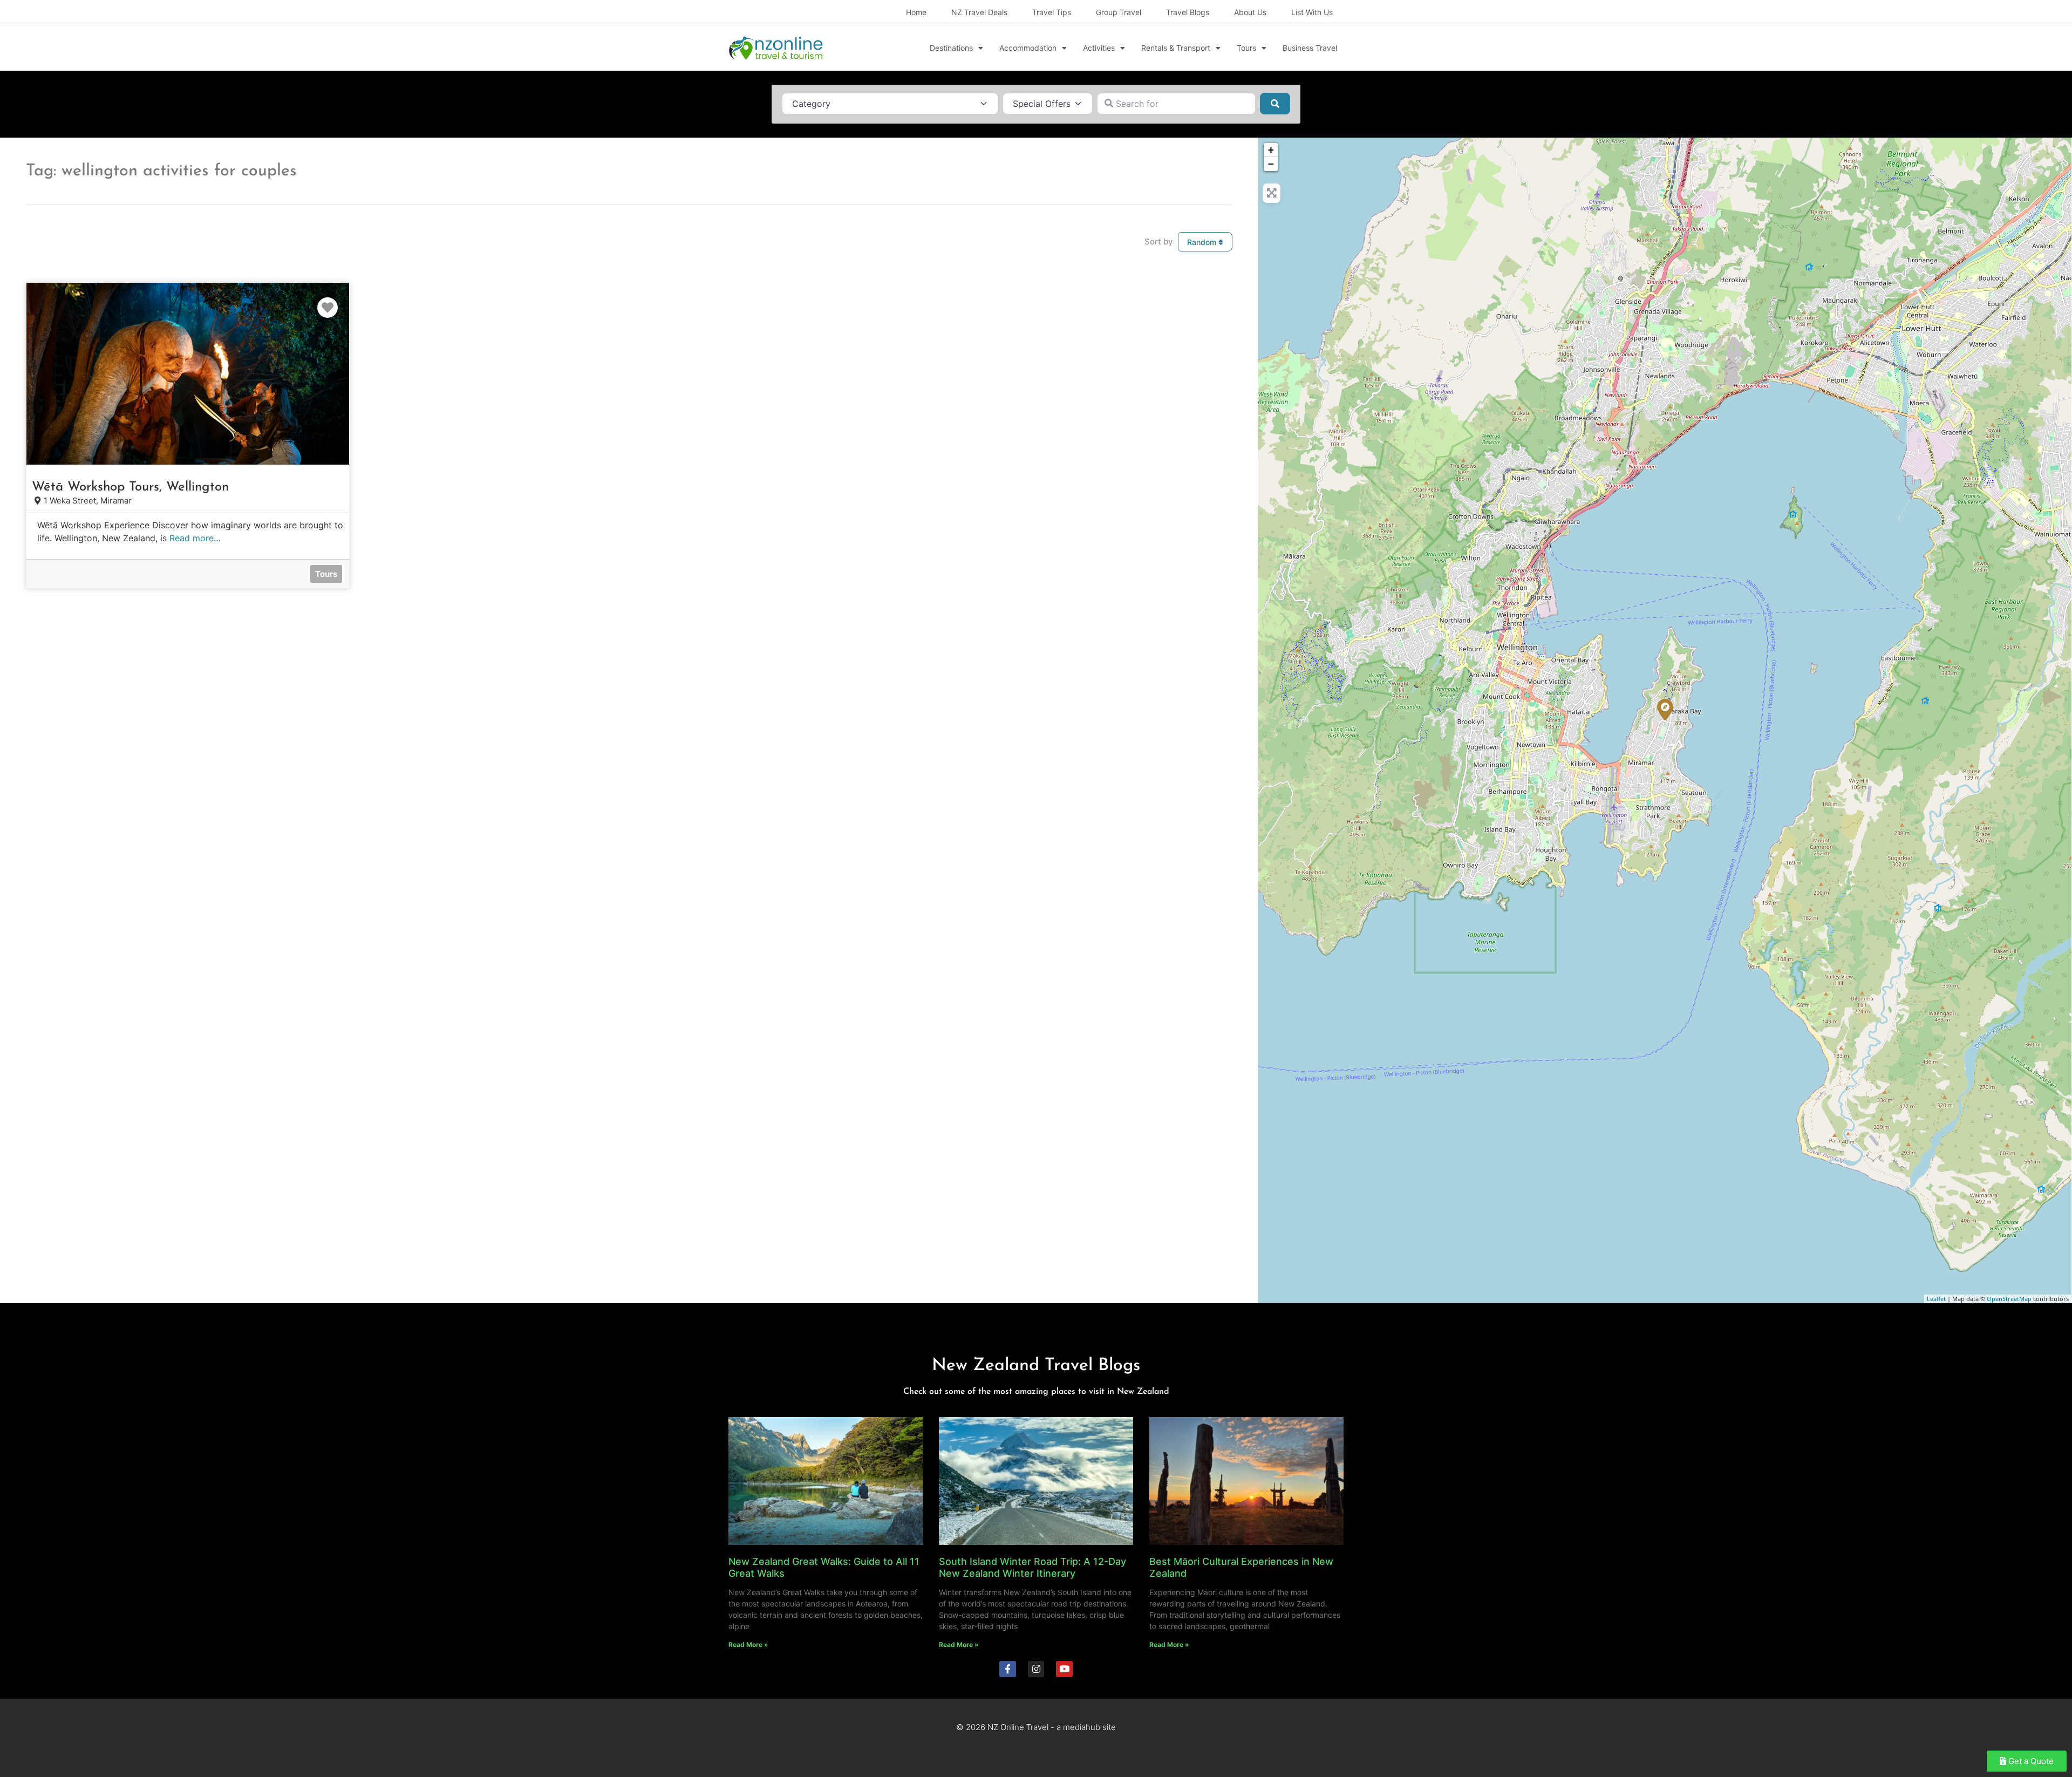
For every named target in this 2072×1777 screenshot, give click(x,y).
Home (916, 12)
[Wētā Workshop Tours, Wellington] (1665, 710)
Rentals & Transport (1176, 48)
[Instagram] (1036, 1669)
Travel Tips (1052, 12)
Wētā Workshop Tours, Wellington (130, 487)
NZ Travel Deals (979, 12)
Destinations (951, 48)
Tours (1246, 48)
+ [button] (1271, 150)
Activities (1099, 48)
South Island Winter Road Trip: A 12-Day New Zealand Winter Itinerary (1032, 1567)
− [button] (1271, 164)
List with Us (1312, 12)
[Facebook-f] (1008, 1669)
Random (1203, 242)
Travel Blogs (1188, 12)
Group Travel (1119, 12)
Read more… (195, 538)
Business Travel (1310, 48)
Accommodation (1028, 48)
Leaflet (1936, 1299)
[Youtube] (1064, 1669)
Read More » (748, 1645)
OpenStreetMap (2009, 1299)
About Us (1250, 12)
